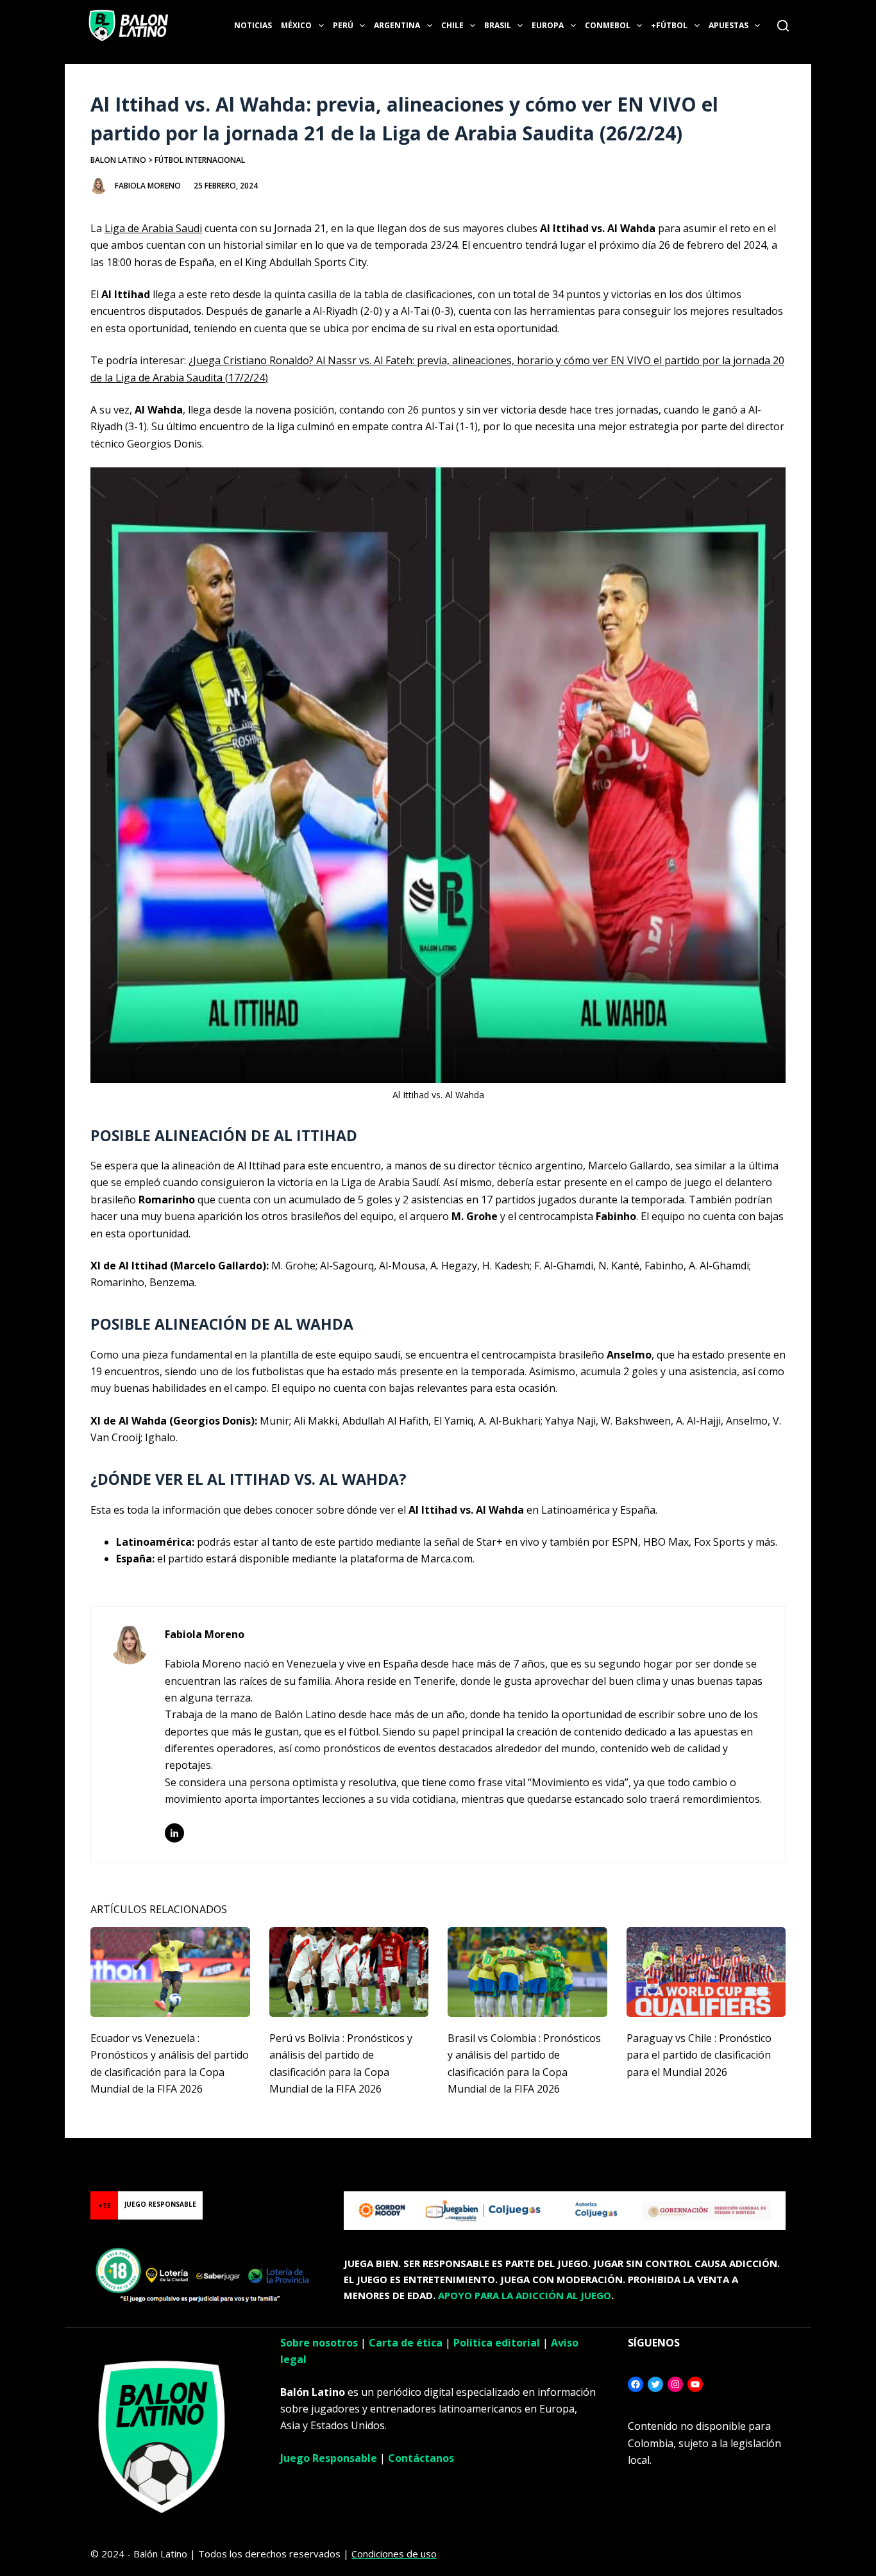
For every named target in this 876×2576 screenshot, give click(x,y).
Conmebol (608, 25)
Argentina (397, 25)
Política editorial (497, 2343)
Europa (548, 25)
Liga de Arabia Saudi (153, 228)
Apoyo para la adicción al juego (525, 2295)
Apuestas (729, 25)
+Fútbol (669, 25)
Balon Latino (118, 160)
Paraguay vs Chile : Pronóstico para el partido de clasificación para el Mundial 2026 (699, 2055)
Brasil (498, 25)
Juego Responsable (329, 2458)
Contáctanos (421, 2458)
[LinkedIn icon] (174, 1833)
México (296, 25)
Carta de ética (406, 2343)
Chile (452, 25)
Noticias (253, 25)
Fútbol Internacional (200, 160)
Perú (343, 25)
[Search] (783, 26)
